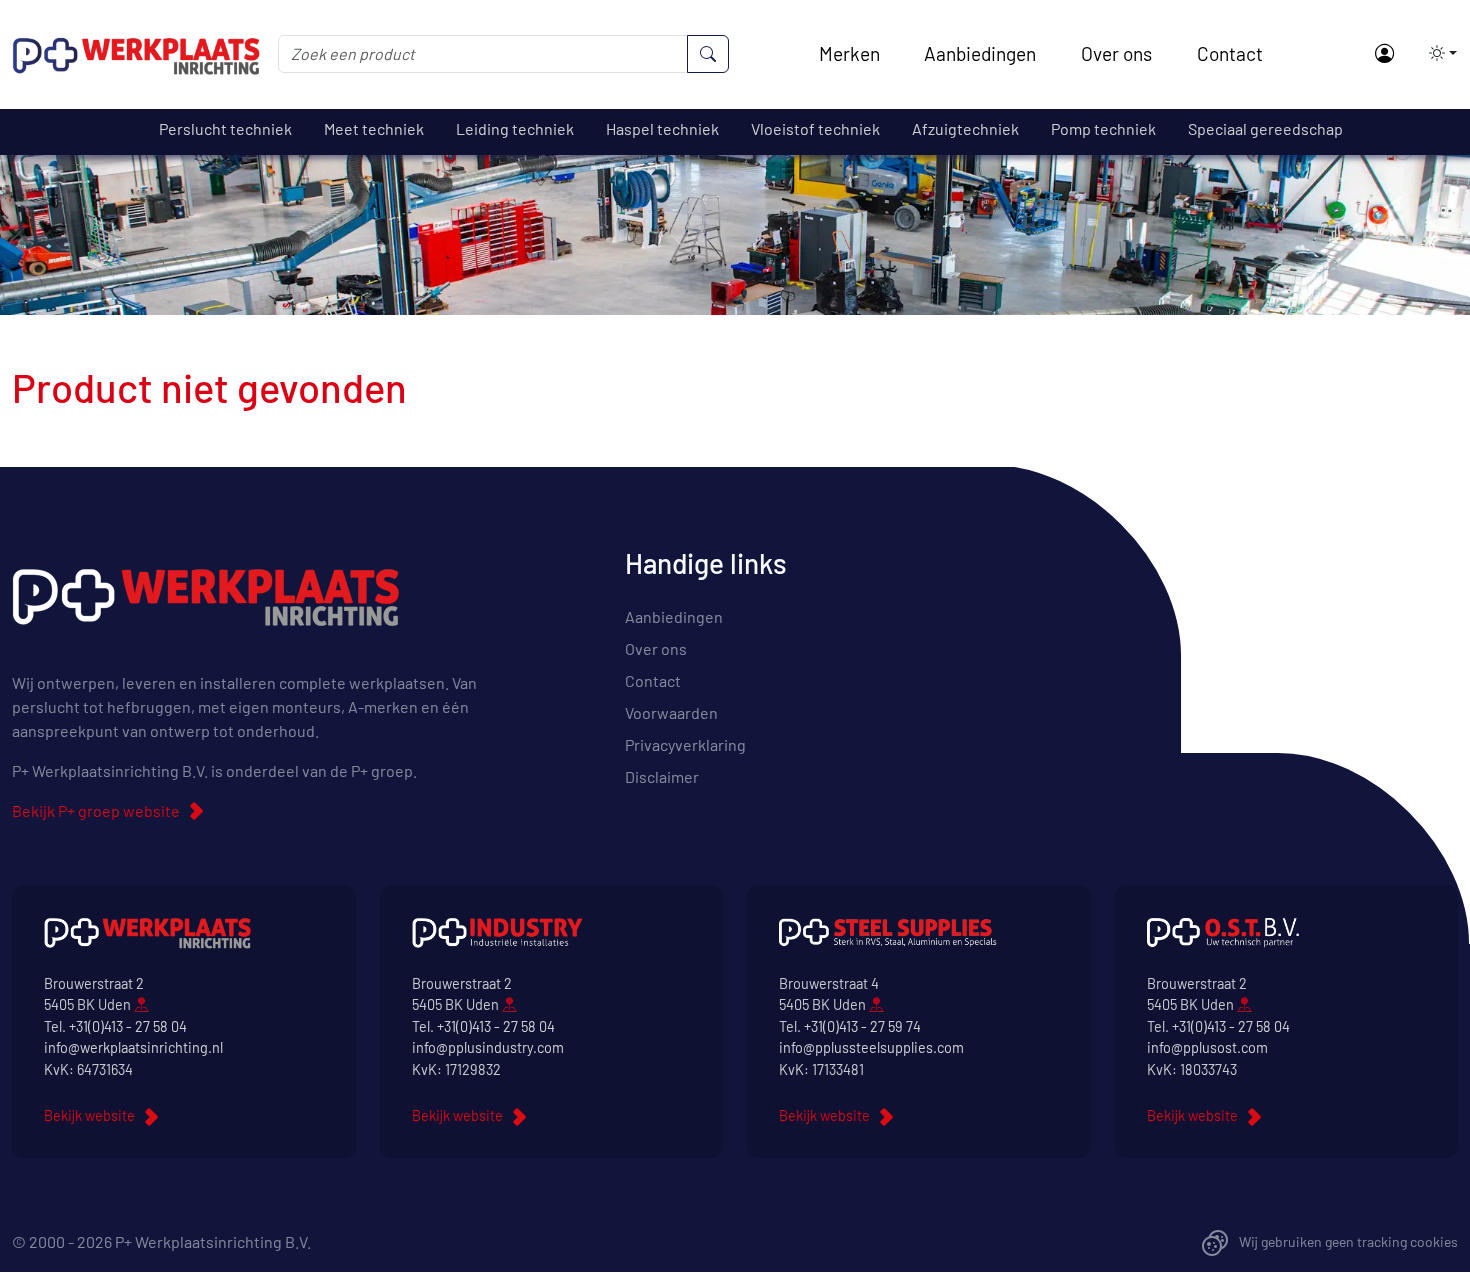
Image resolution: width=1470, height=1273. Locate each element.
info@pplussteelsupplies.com (871, 1047)
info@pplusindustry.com (488, 1047)
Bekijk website (89, 1115)
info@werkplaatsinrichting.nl (133, 1047)
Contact (1230, 53)
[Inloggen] (1383, 54)
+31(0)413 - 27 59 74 (862, 1026)
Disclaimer (662, 776)
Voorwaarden (671, 712)
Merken (849, 53)
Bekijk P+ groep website (96, 810)
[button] (1437, 53)
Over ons (1116, 53)
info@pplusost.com (1207, 1047)
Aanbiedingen (980, 53)
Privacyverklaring (685, 744)
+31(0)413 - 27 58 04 (128, 1026)
